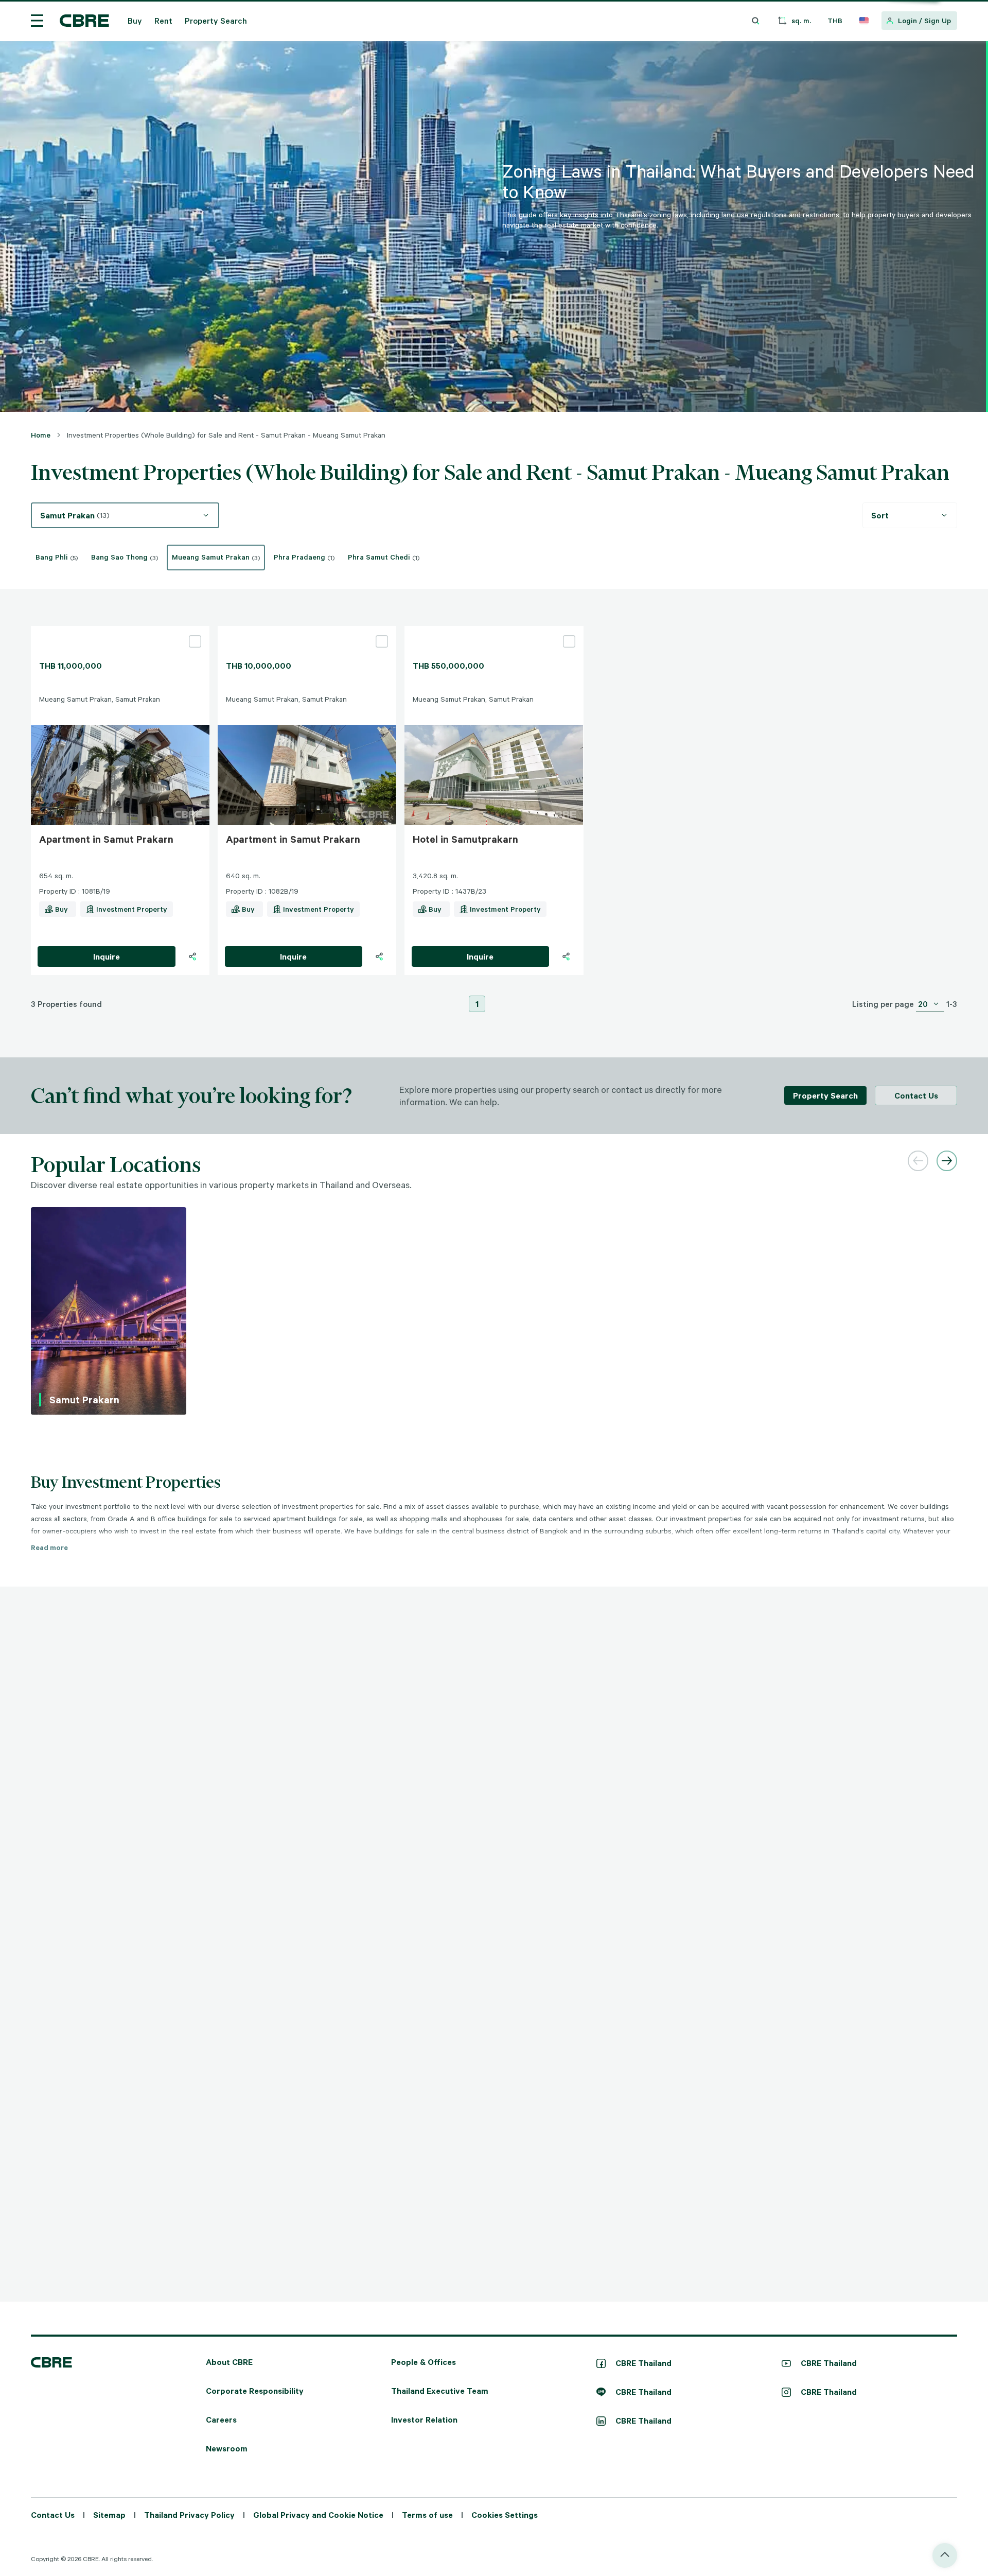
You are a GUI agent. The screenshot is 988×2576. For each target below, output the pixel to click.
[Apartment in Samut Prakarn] (120, 630)
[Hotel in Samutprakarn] (494, 630)
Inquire (107, 956)
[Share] (192, 956)
